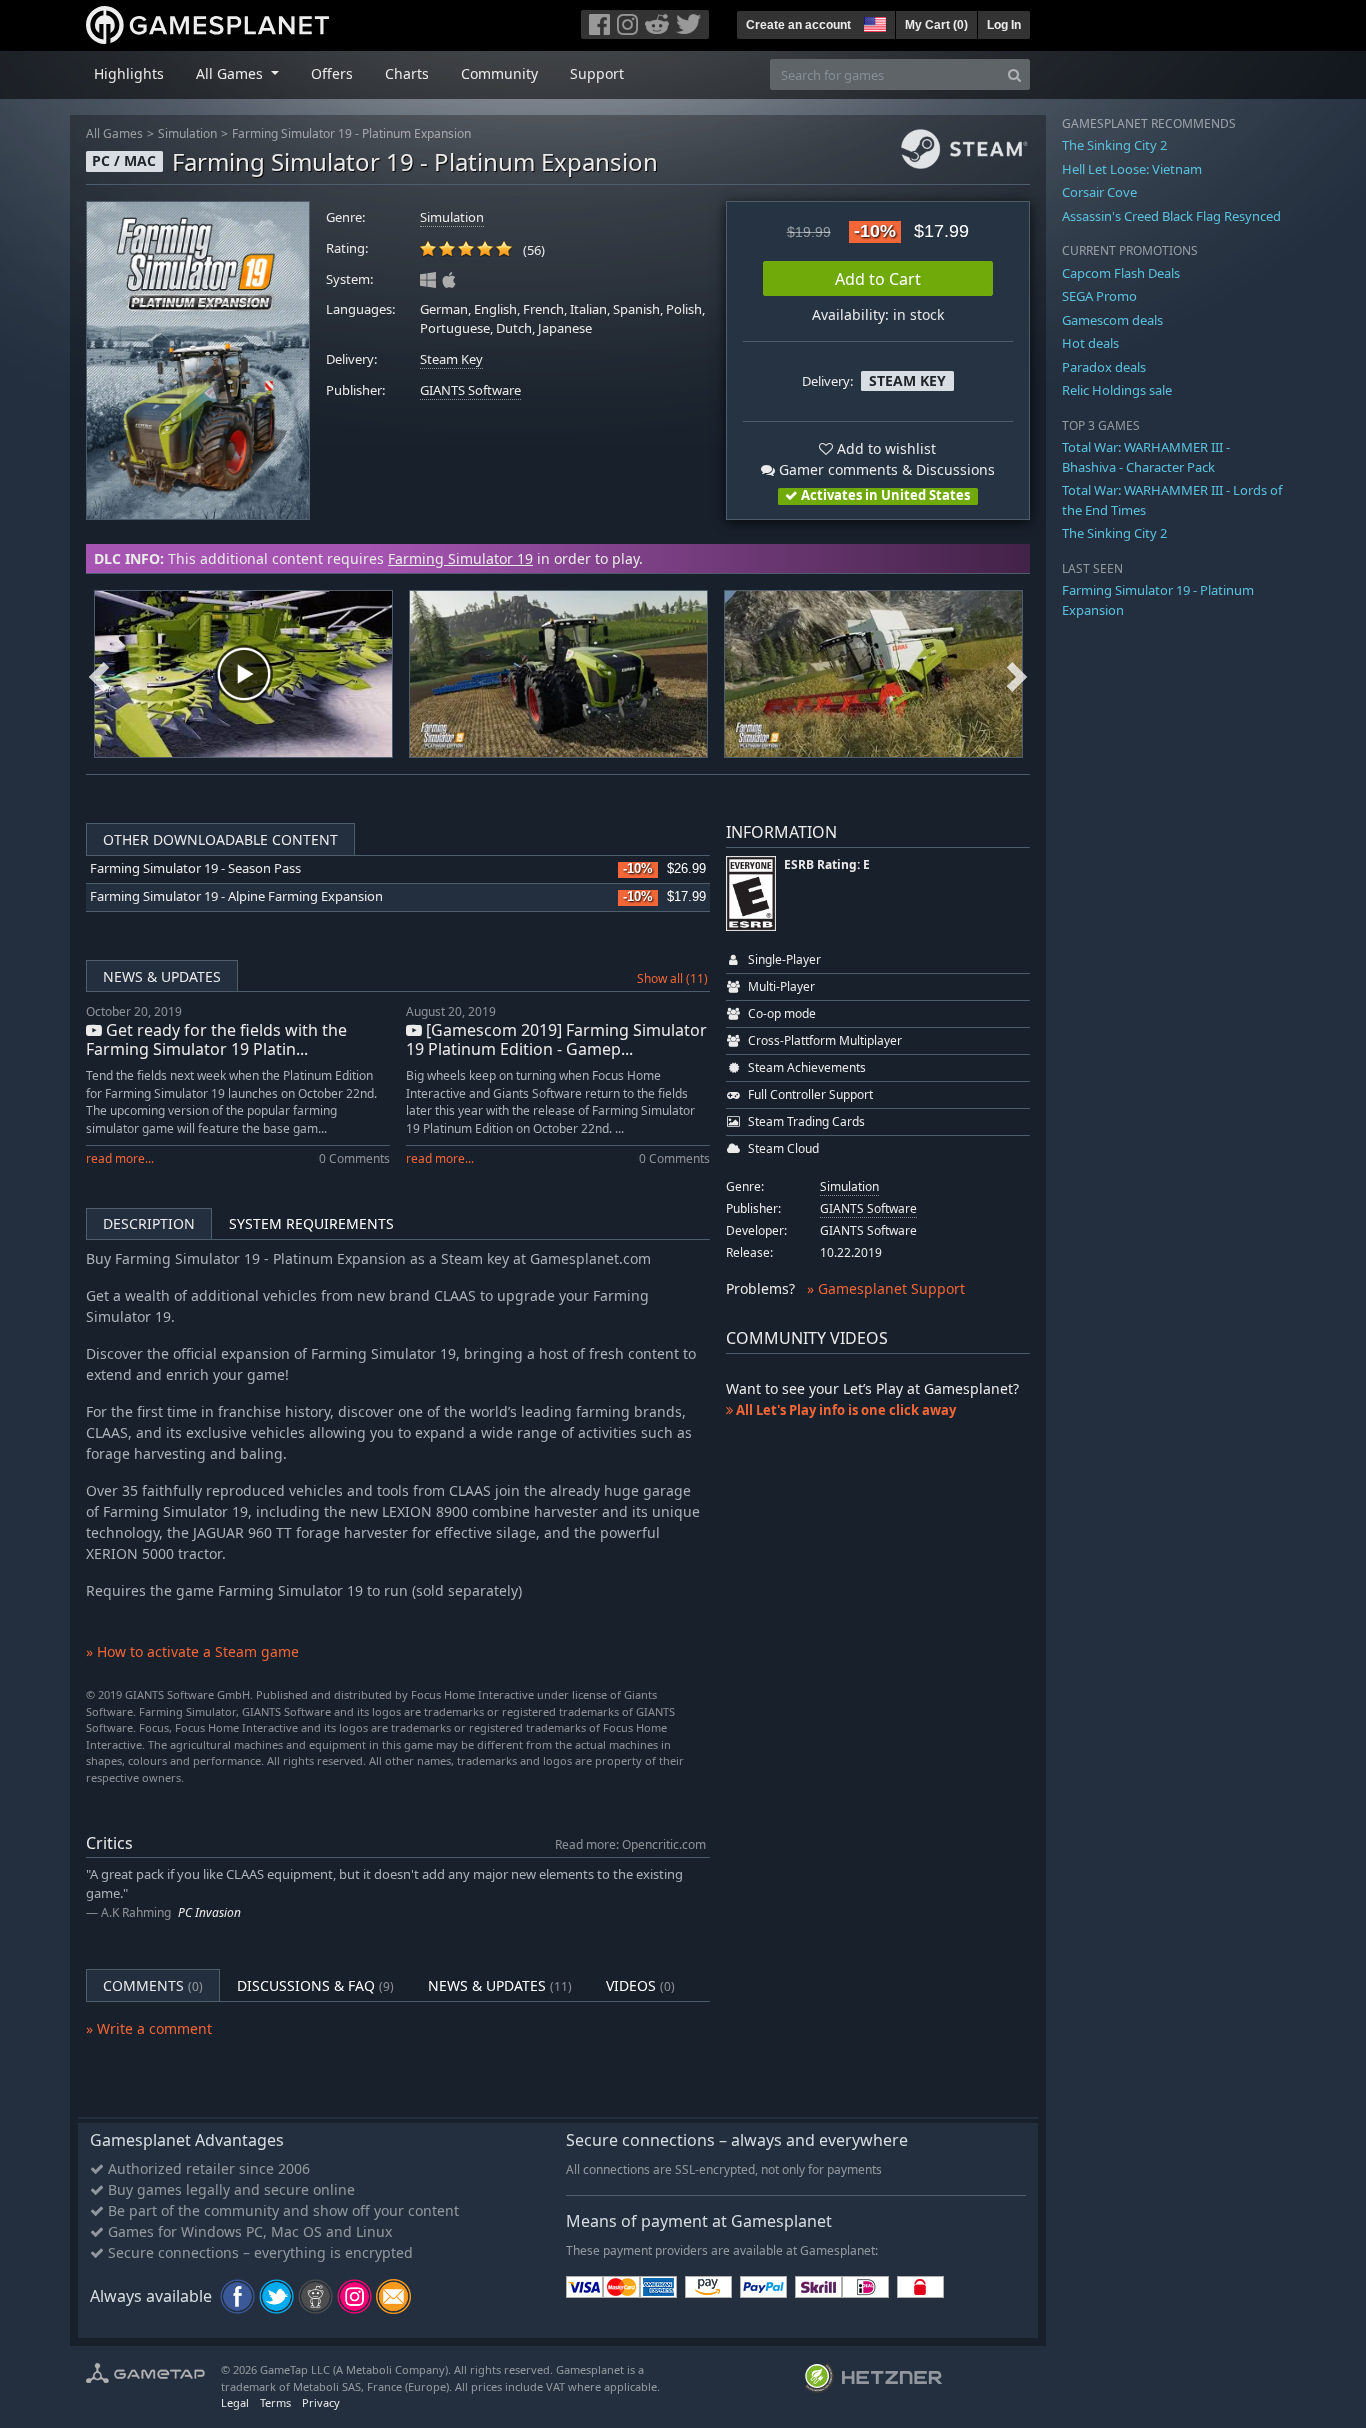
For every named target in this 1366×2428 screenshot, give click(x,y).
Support (597, 73)
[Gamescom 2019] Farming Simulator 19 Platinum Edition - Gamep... (556, 1039)
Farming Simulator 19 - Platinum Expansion (351, 133)
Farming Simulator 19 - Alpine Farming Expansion (236, 896)
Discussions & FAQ (315, 1985)
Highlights (129, 73)
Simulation (187, 133)
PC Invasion (209, 1912)
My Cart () (936, 25)
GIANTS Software (470, 390)
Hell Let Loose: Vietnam (1132, 169)
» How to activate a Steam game (192, 1651)
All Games (114, 133)
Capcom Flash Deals (1121, 273)
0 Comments (354, 1158)
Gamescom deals (1112, 320)
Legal (235, 2402)
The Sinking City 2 (1114, 145)
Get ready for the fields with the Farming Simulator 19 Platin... (216, 1039)
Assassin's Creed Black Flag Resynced (1171, 216)
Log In (1004, 25)
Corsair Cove (1099, 192)
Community (499, 73)
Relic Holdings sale (1117, 390)
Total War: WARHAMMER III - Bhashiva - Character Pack (1146, 457)
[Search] (1014, 74)
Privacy (321, 2402)
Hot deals (1090, 343)
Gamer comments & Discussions (885, 469)
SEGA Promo (1099, 296)
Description (149, 1223)
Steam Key (451, 359)
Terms (275, 2402)
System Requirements (311, 1223)
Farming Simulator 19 (460, 558)
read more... (120, 1158)
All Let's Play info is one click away (844, 1410)
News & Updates (162, 976)
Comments (153, 1985)
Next (1017, 674)
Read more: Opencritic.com (630, 1844)
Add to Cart (878, 279)
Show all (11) (672, 978)
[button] (873, 22)
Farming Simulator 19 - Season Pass (195, 868)
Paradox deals (1104, 367)
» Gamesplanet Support (886, 1288)
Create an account (798, 25)
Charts (407, 73)
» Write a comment (149, 2028)
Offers (332, 73)
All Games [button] (231, 73)
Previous (99, 674)
